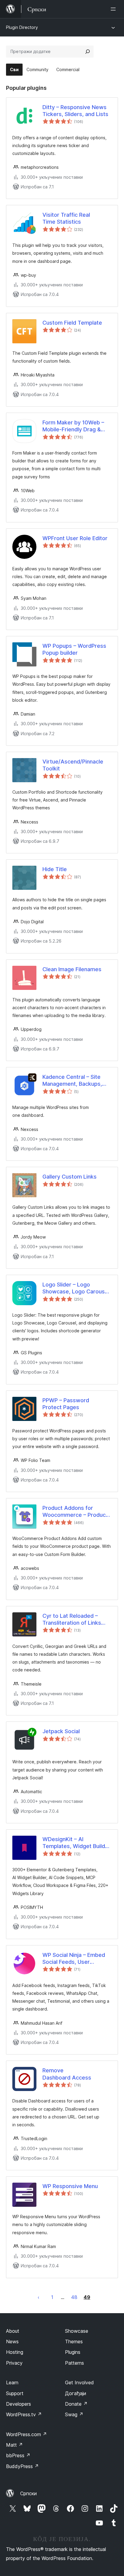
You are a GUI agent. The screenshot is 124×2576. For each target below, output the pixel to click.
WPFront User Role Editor (75, 538)
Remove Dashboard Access (67, 2074)
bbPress (18, 2455)
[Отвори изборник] (114, 9)
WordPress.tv (24, 2414)
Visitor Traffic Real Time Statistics (66, 218)
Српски (28, 2493)
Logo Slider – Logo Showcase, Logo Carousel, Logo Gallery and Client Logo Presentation (77, 1288)
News (12, 2341)
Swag (74, 2414)
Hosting (15, 2352)
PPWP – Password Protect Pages (66, 1404)
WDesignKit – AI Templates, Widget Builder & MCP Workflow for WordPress (76, 1843)
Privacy (14, 2363)
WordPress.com (26, 2434)
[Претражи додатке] (88, 52)
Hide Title (55, 869)
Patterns (74, 2363)
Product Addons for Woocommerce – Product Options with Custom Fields (75, 1512)
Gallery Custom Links (70, 1177)
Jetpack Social (61, 1731)
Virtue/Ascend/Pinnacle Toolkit (73, 765)
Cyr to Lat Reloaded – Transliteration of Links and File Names (72, 1620)
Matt (14, 2445)
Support (15, 2393)
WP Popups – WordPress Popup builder (74, 649)
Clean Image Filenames (72, 969)
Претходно (39, 2297)
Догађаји (76, 2393)
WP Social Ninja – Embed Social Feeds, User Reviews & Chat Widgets (74, 1959)
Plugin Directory (22, 27)
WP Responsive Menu (70, 2186)
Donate (76, 2404)
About (13, 2331)
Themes (74, 2341)
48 (74, 2297)
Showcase (77, 2331)
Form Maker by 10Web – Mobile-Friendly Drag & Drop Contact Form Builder (76, 426)
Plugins (73, 2352)
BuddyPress (22, 2466)
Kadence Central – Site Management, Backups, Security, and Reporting (72, 1081)
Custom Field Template (72, 323)
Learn (12, 2382)
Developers (19, 2404)
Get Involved (79, 2382)
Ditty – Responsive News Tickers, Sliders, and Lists (75, 111)
